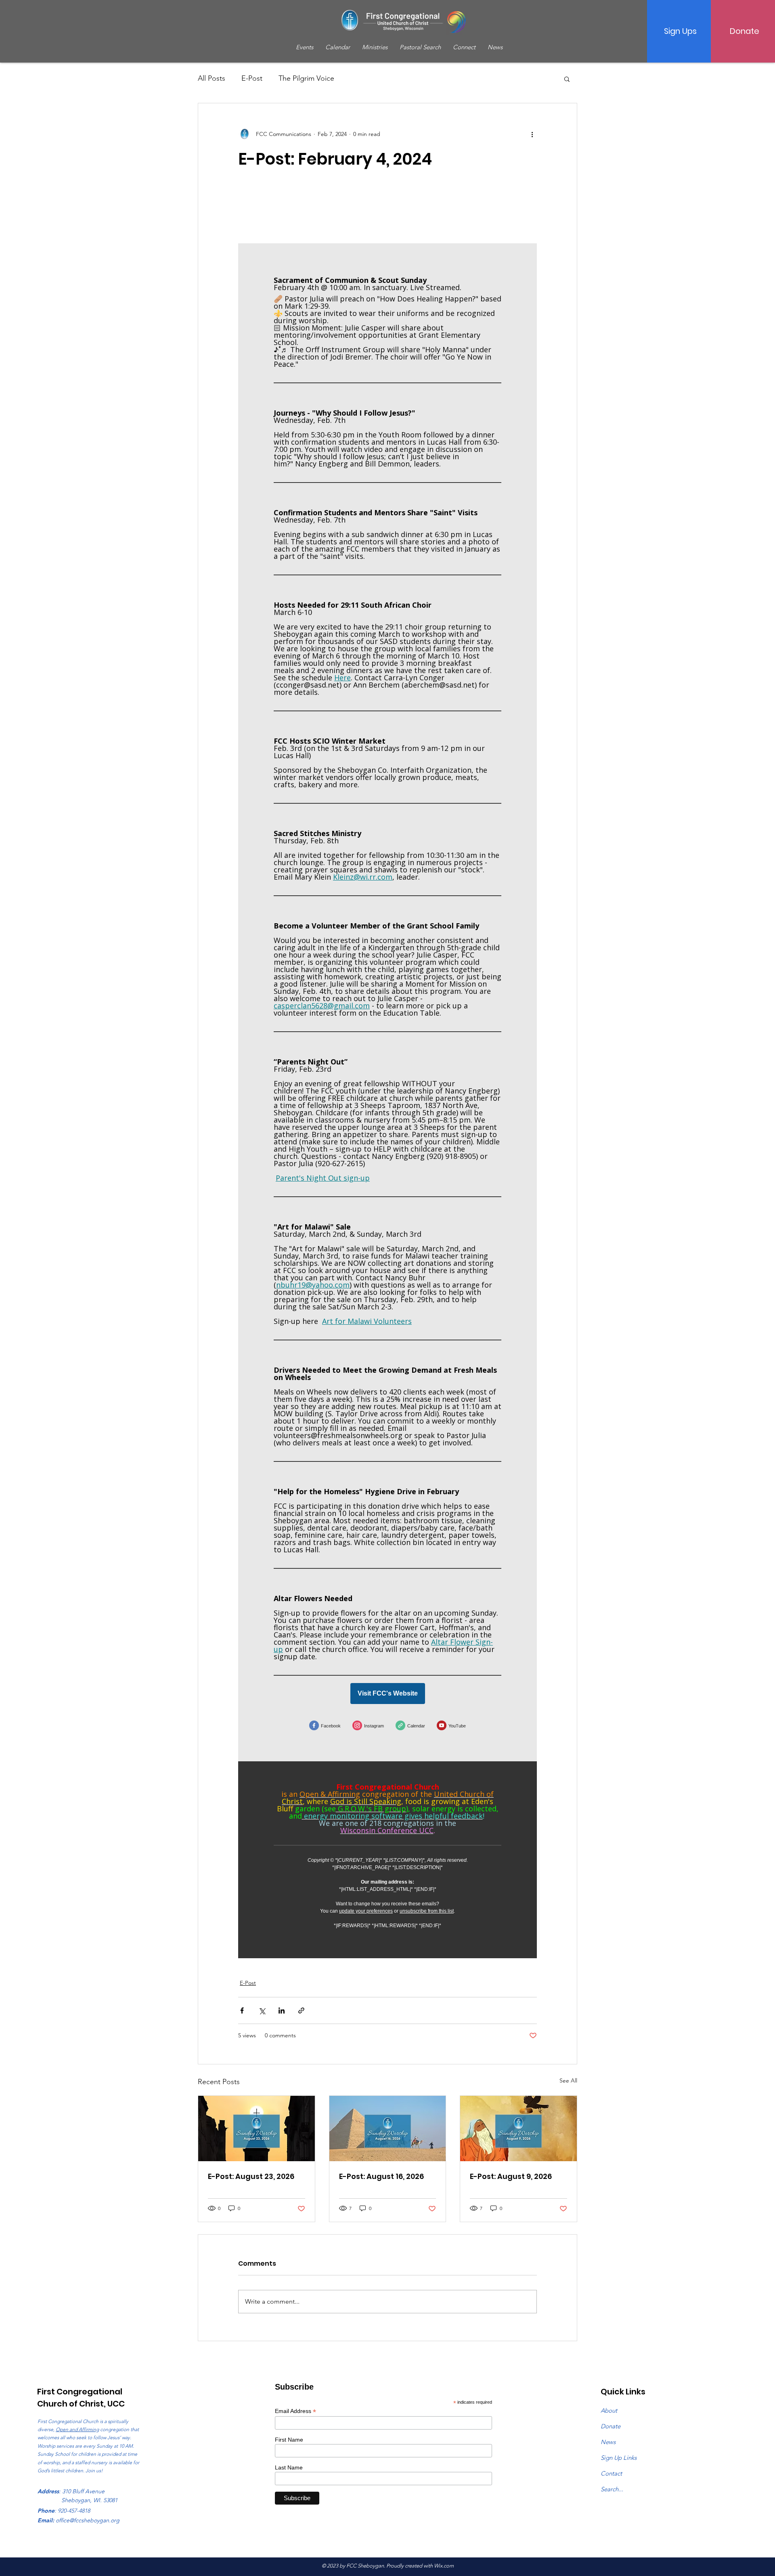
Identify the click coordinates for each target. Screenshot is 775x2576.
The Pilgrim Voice (306, 78)
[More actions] (532, 134)
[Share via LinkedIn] (282, 2010)
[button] (567, 79)
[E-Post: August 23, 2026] (257, 2129)
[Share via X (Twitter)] (262, 2010)
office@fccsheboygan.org (88, 2520)
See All (568, 2080)
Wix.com (444, 2566)
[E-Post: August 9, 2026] (518, 2129)
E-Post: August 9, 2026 (511, 2176)
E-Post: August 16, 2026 (381, 2176)
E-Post (252, 78)
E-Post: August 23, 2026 (251, 2176)
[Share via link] (301, 2010)
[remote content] (387, 1074)
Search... (612, 2489)
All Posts (212, 78)
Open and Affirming (77, 2429)
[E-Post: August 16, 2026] (388, 2129)
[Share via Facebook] (242, 2010)
